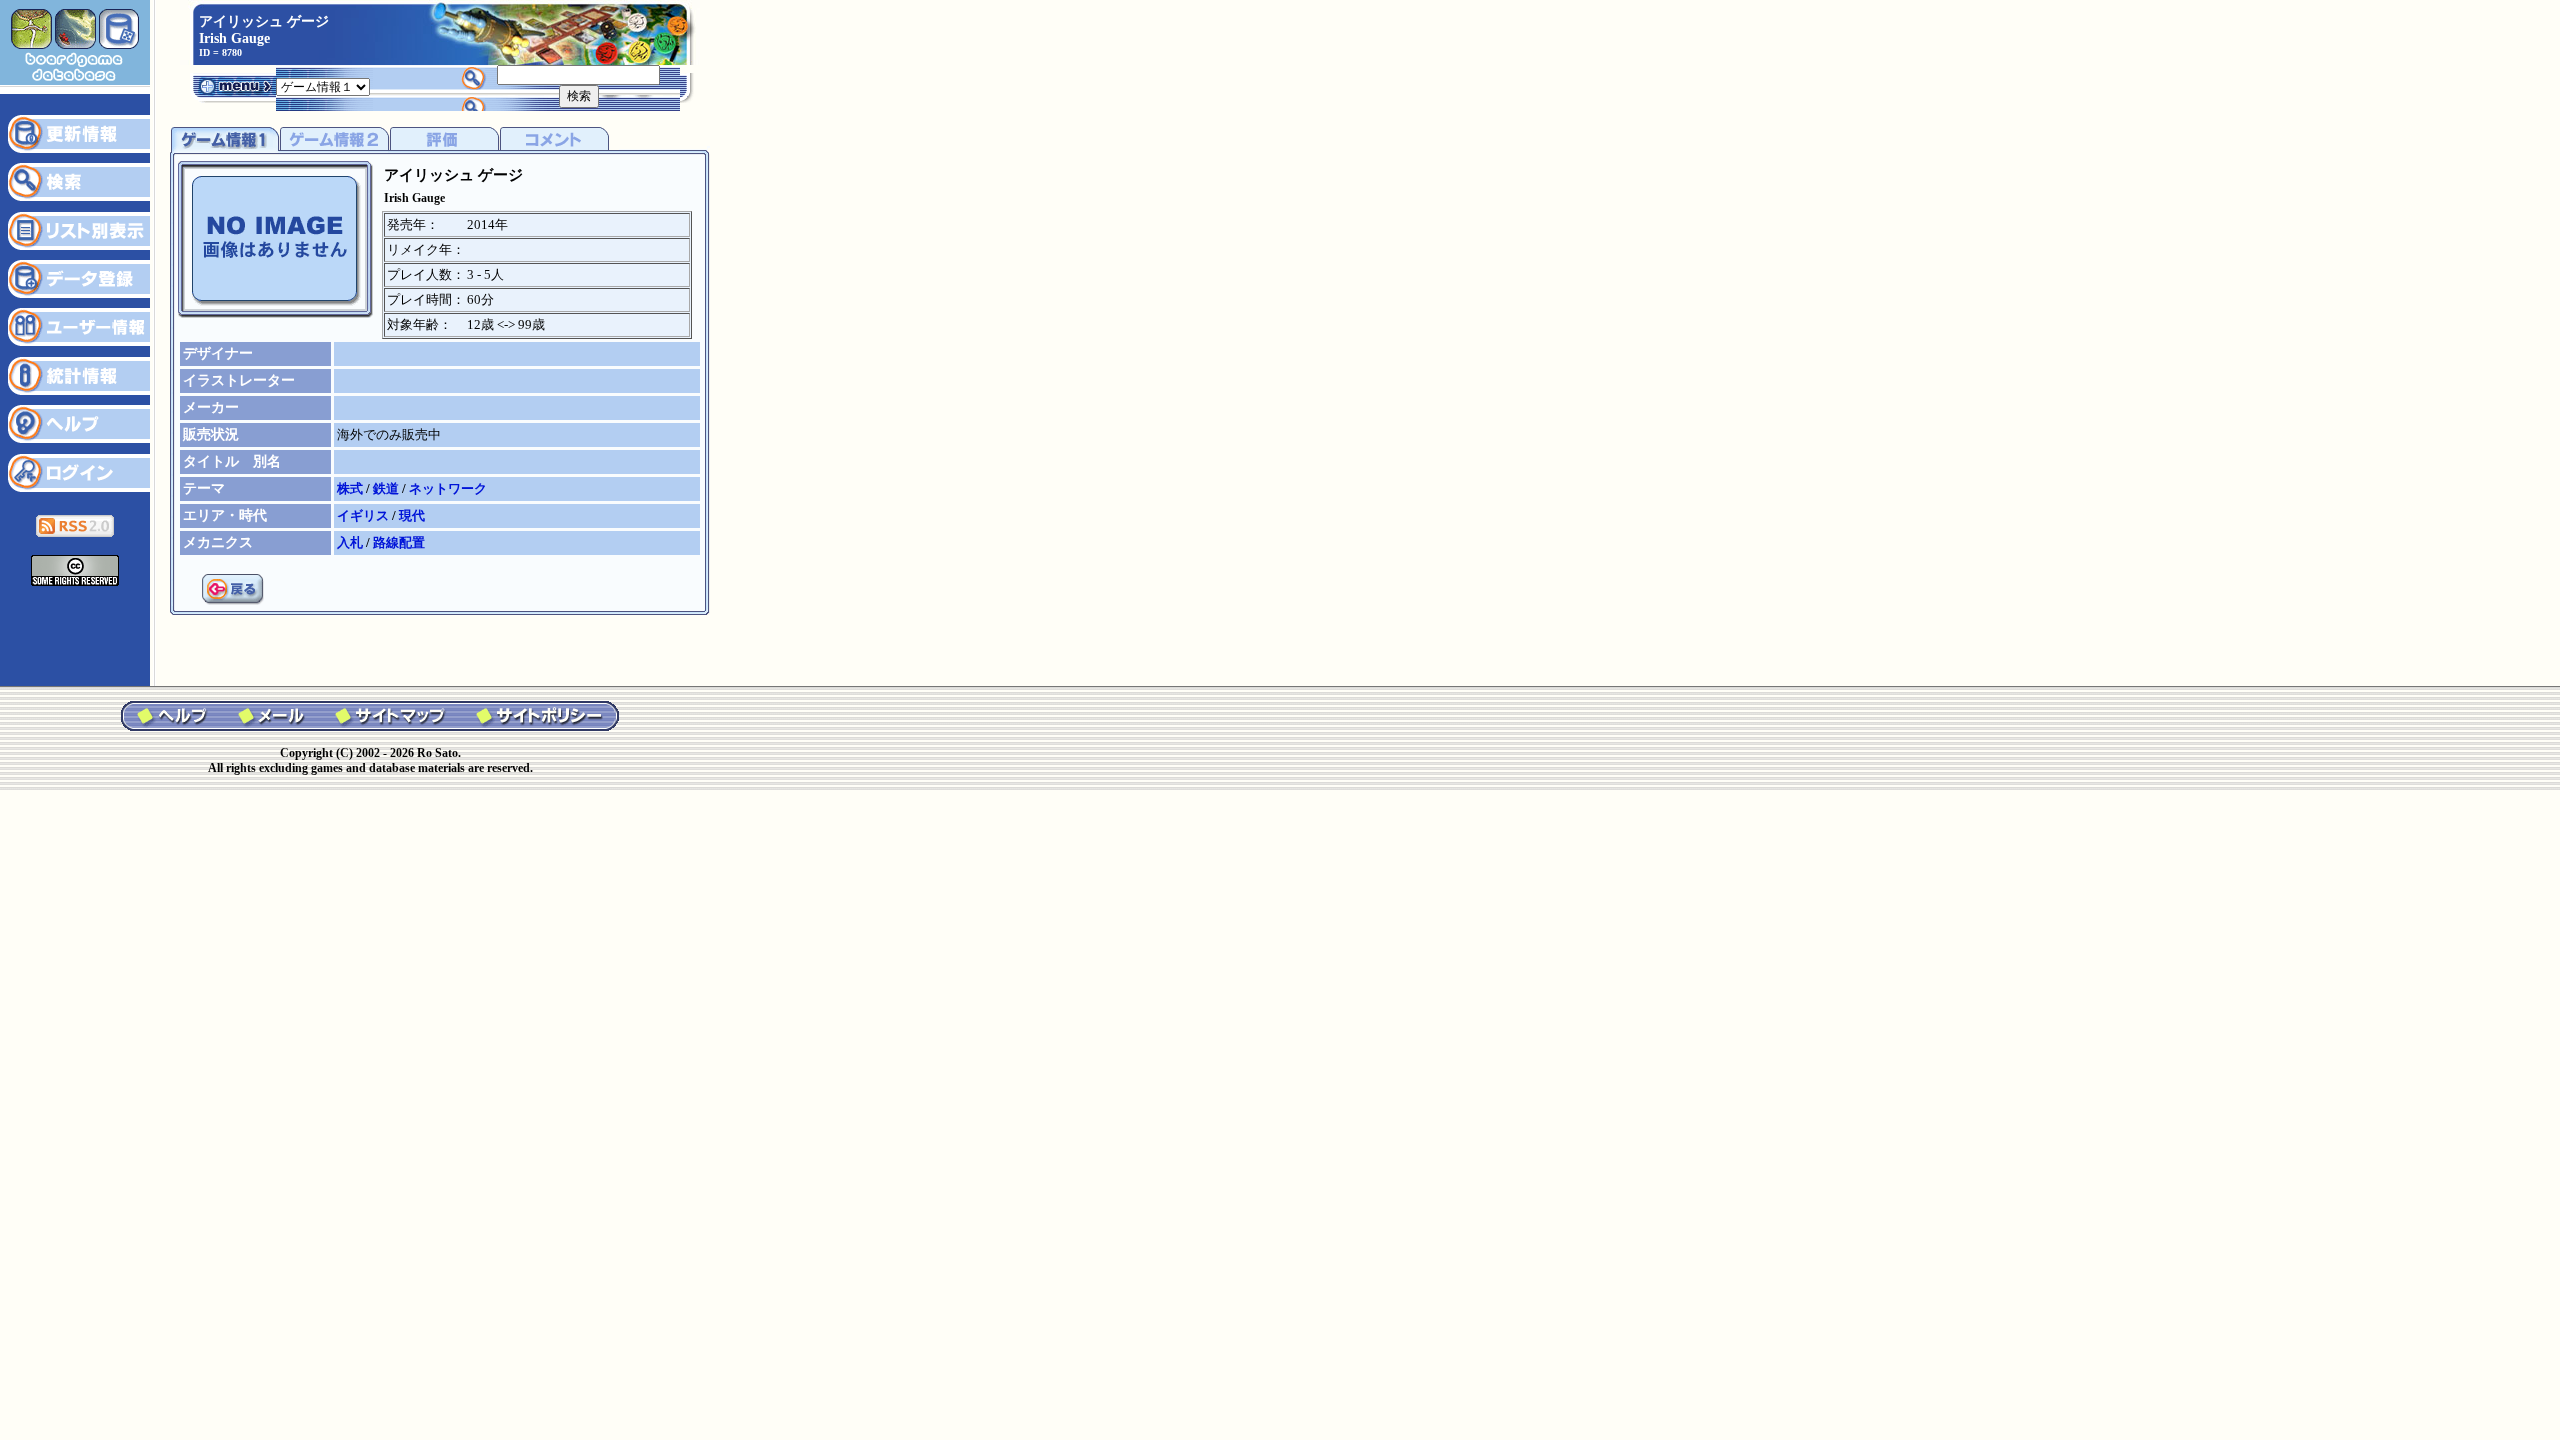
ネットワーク (448, 488)
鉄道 (387, 488)
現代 (412, 515)
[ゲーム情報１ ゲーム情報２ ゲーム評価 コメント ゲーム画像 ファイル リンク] (323, 85)
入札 (351, 542)
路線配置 (399, 542)
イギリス (364, 515)
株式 (351, 488)
